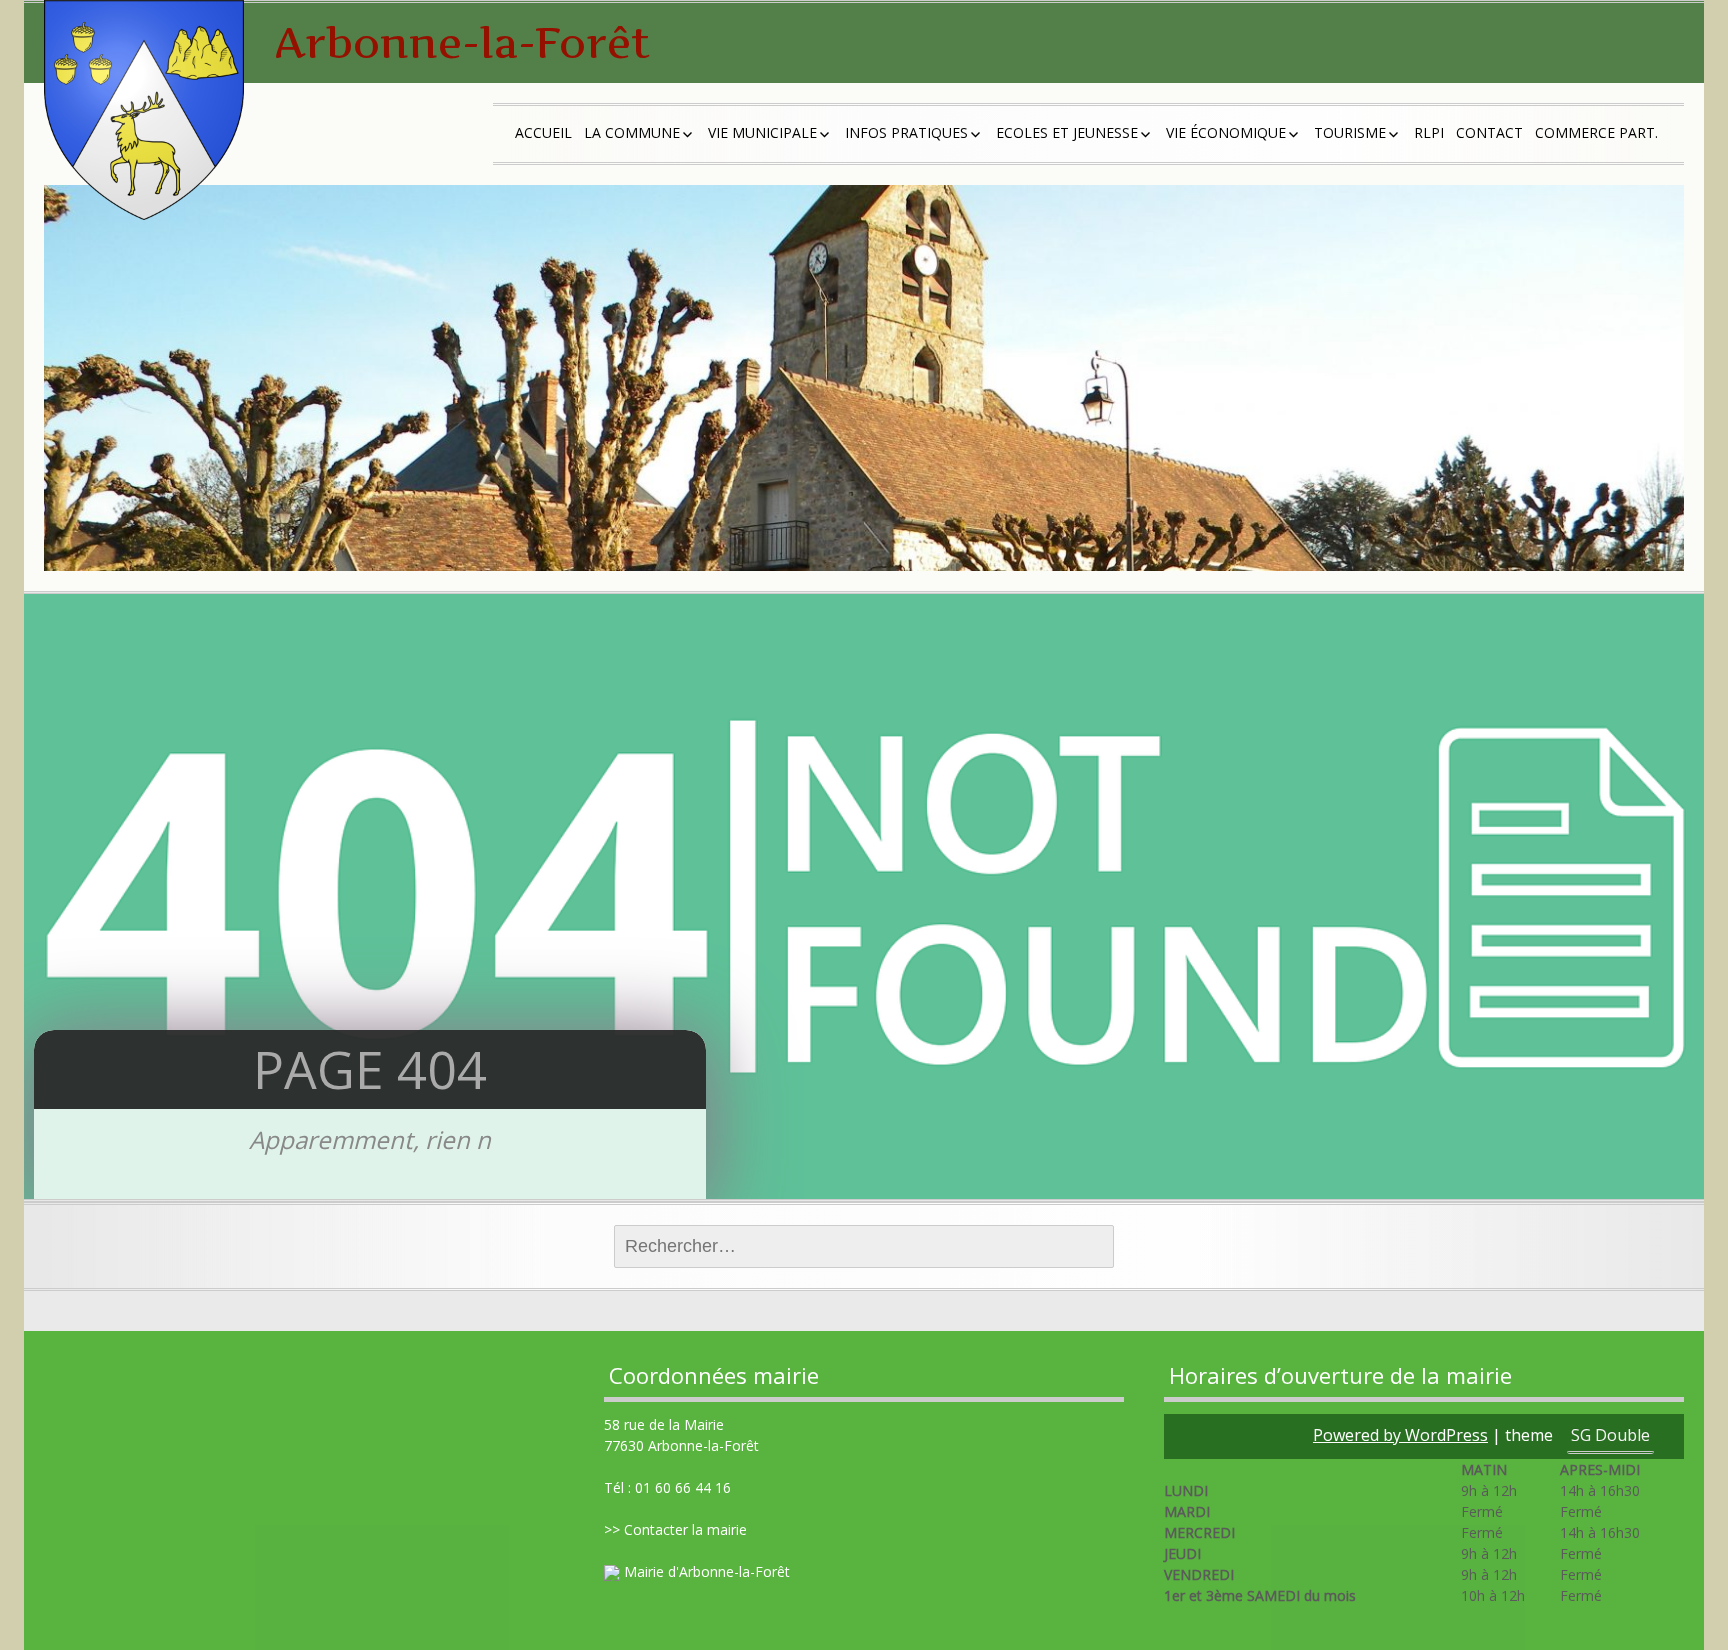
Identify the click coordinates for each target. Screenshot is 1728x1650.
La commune (632, 132)
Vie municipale (762, 132)
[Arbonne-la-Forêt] (144, 110)
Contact (1489, 132)
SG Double (1610, 1435)
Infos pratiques (906, 132)
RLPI (1429, 132)
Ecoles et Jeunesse (1067, 132)
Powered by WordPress (1400, 1435)
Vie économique (1226, 132)
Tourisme (1350, 132)
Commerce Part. (1596, 132)
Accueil (543, 132)
